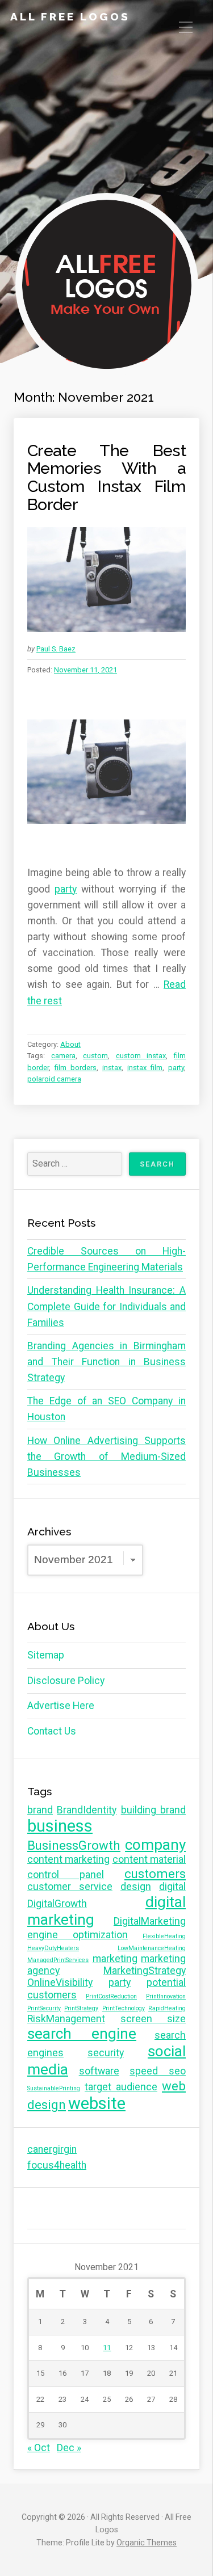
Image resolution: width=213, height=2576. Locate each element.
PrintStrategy (81, 2008)
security (106, 2053)
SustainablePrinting (54, 2088)
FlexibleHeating (164, 1936)
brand (40, 1810)
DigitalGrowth (57, 1904)
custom (95, 1056)
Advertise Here (61, 1706)
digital (172, 1887)
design (136, 1887)
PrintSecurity (44, 2008)
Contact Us (52, 1731)
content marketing (68, 1859)
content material (149, 1859)
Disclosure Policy (66, 1681)
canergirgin (52, 2149)
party (66, 889)
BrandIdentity (87, 1810)
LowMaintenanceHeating (152, 1948)
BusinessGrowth (74, 1845)
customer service (70, 1887)
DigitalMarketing (150, 1921)
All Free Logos (70, 16)
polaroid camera (54, 1079)
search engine (82, 2034)
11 (107, 2348)
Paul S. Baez (56, 649)
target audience (121, 2087)
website (97, 2103)
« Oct (39, 2448)
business (60, 1826)
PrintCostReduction (111, 1996)
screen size (153, 2019)
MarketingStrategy (145, 1971)
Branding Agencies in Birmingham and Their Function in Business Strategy (106, 1362)
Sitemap (46, 1655)
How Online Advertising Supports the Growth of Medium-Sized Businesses (106, 1457)
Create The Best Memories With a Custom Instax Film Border (106, 477)
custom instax (141, 1056)
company (155, 1845)
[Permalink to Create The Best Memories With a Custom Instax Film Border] (106, 580)
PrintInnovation (166, 1996)
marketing (115, 1959)
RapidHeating (167, 2008)
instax (112, 1068)
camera (63, 1056)
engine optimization (78, 1935)
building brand (153, 1810)
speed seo (158, 2071)
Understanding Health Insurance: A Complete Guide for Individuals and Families (106, 1306)
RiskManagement (66, 2019)
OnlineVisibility (60, 1982)
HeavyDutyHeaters (53, 1948)
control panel (66, 1875)
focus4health (57, 2165)
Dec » (69, 2448)
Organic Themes (147, 2543)
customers (155, 1874)
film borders (76, 1068)
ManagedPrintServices (58, 1960)
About (70, 1044)
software (99, 2071)
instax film (145, 1068)
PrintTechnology (124, 2008)
